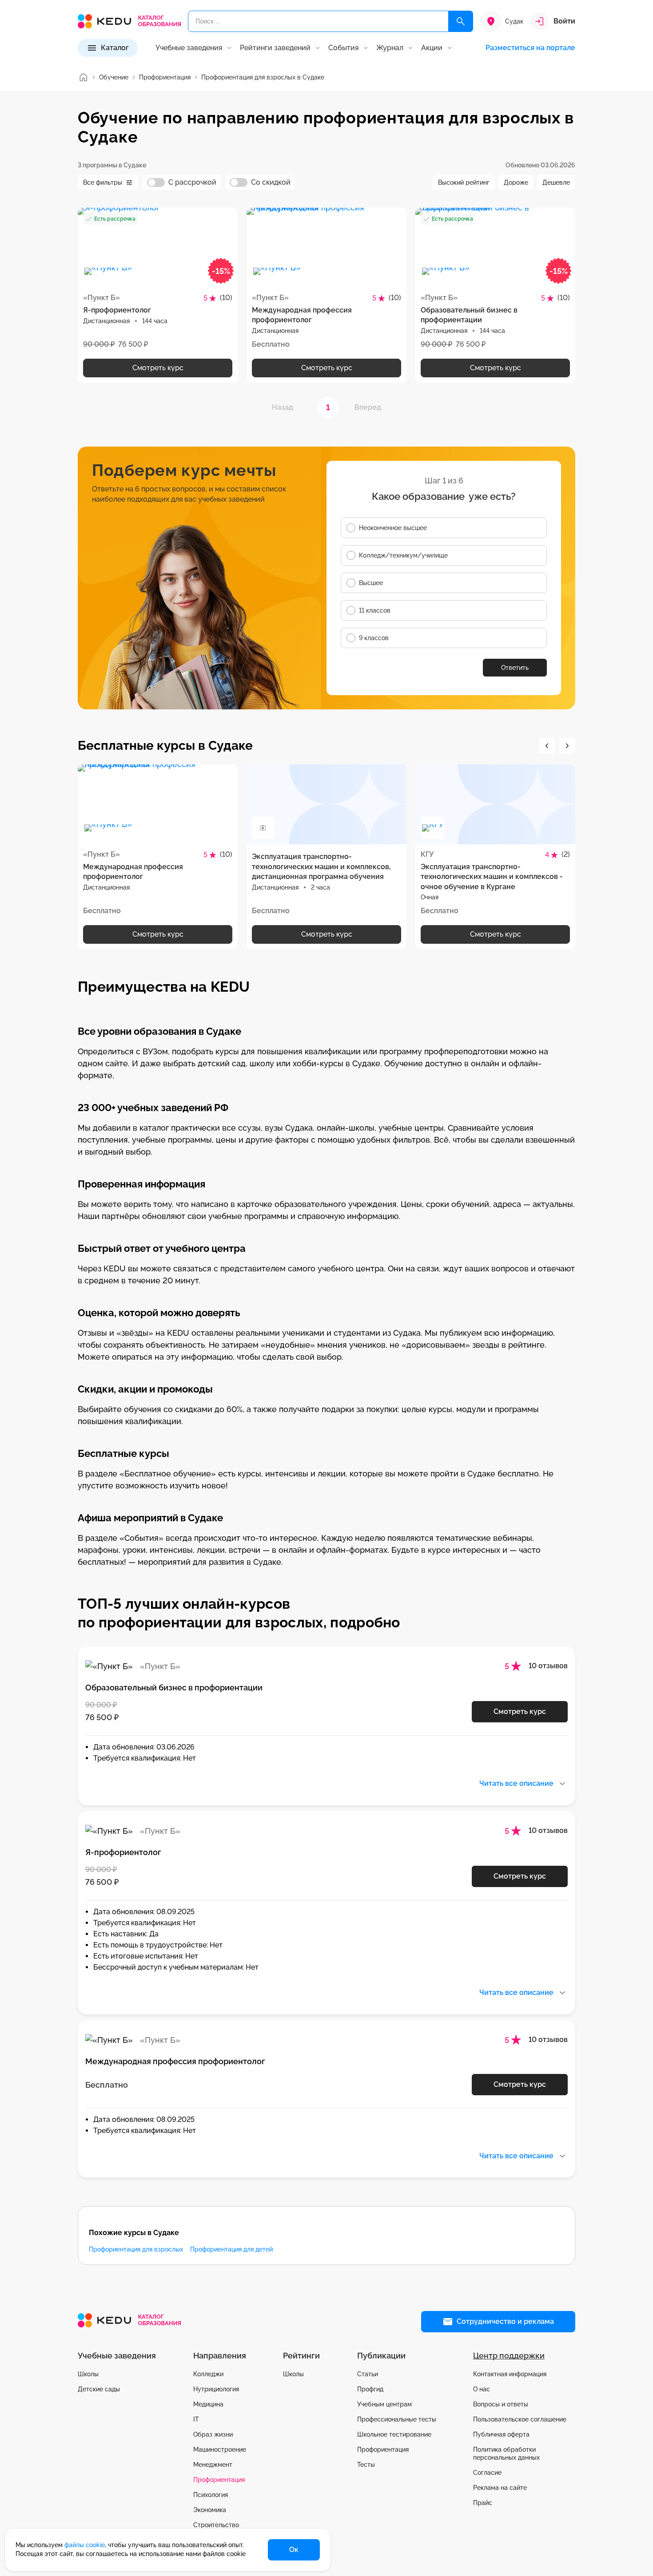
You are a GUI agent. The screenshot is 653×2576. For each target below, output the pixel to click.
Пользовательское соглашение (520, 2419)
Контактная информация (510, 2374)
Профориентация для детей (231, 2249)
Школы (88, 2374)
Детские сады (99, 2389)
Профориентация (219, 2480)
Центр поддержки (509, 2356)
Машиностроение (220, 2449)
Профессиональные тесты (397, 2419)
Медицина (208, 2404)
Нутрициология (216, 2389)
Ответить (515, 668)
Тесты (366, 2465)
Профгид (370, 2389)
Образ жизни (213, 2434)
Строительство (216, 2525)
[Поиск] (461, 21)
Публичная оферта (501, 2434)
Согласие (487, 2473)
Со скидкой (271, 182)
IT (196, 2419)
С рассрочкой (192, 182)
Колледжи (208, 2374)
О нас (482, 2389)
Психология (211, 2495)
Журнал (390, 48)
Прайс (483, 2503)
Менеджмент (213, 2465)
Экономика (210, 2510)
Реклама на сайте (500, 2488)
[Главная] (83, 77)
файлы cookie (85, 2545)
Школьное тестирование (394, 2434)
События (343, 48)
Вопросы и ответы (501, 2404)
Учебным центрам (384, 2404)
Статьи (368, 2374)
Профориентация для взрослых (136, 2249)
